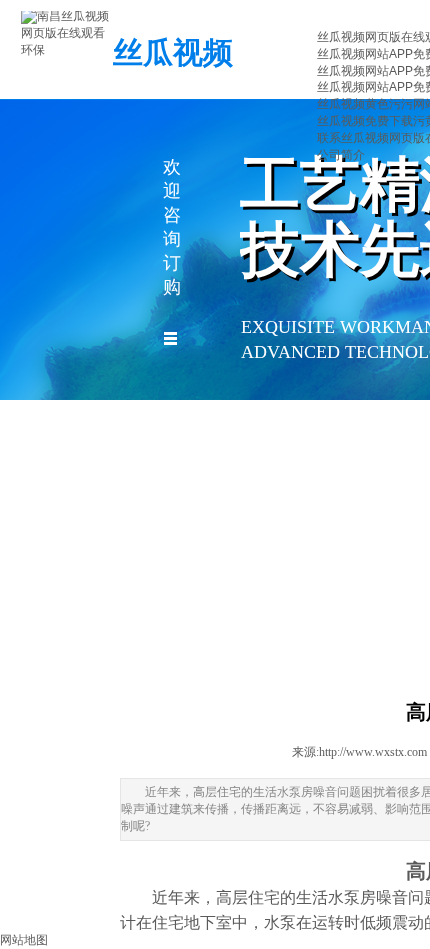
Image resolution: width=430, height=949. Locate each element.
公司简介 (341, 155)
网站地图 (24, 940)
